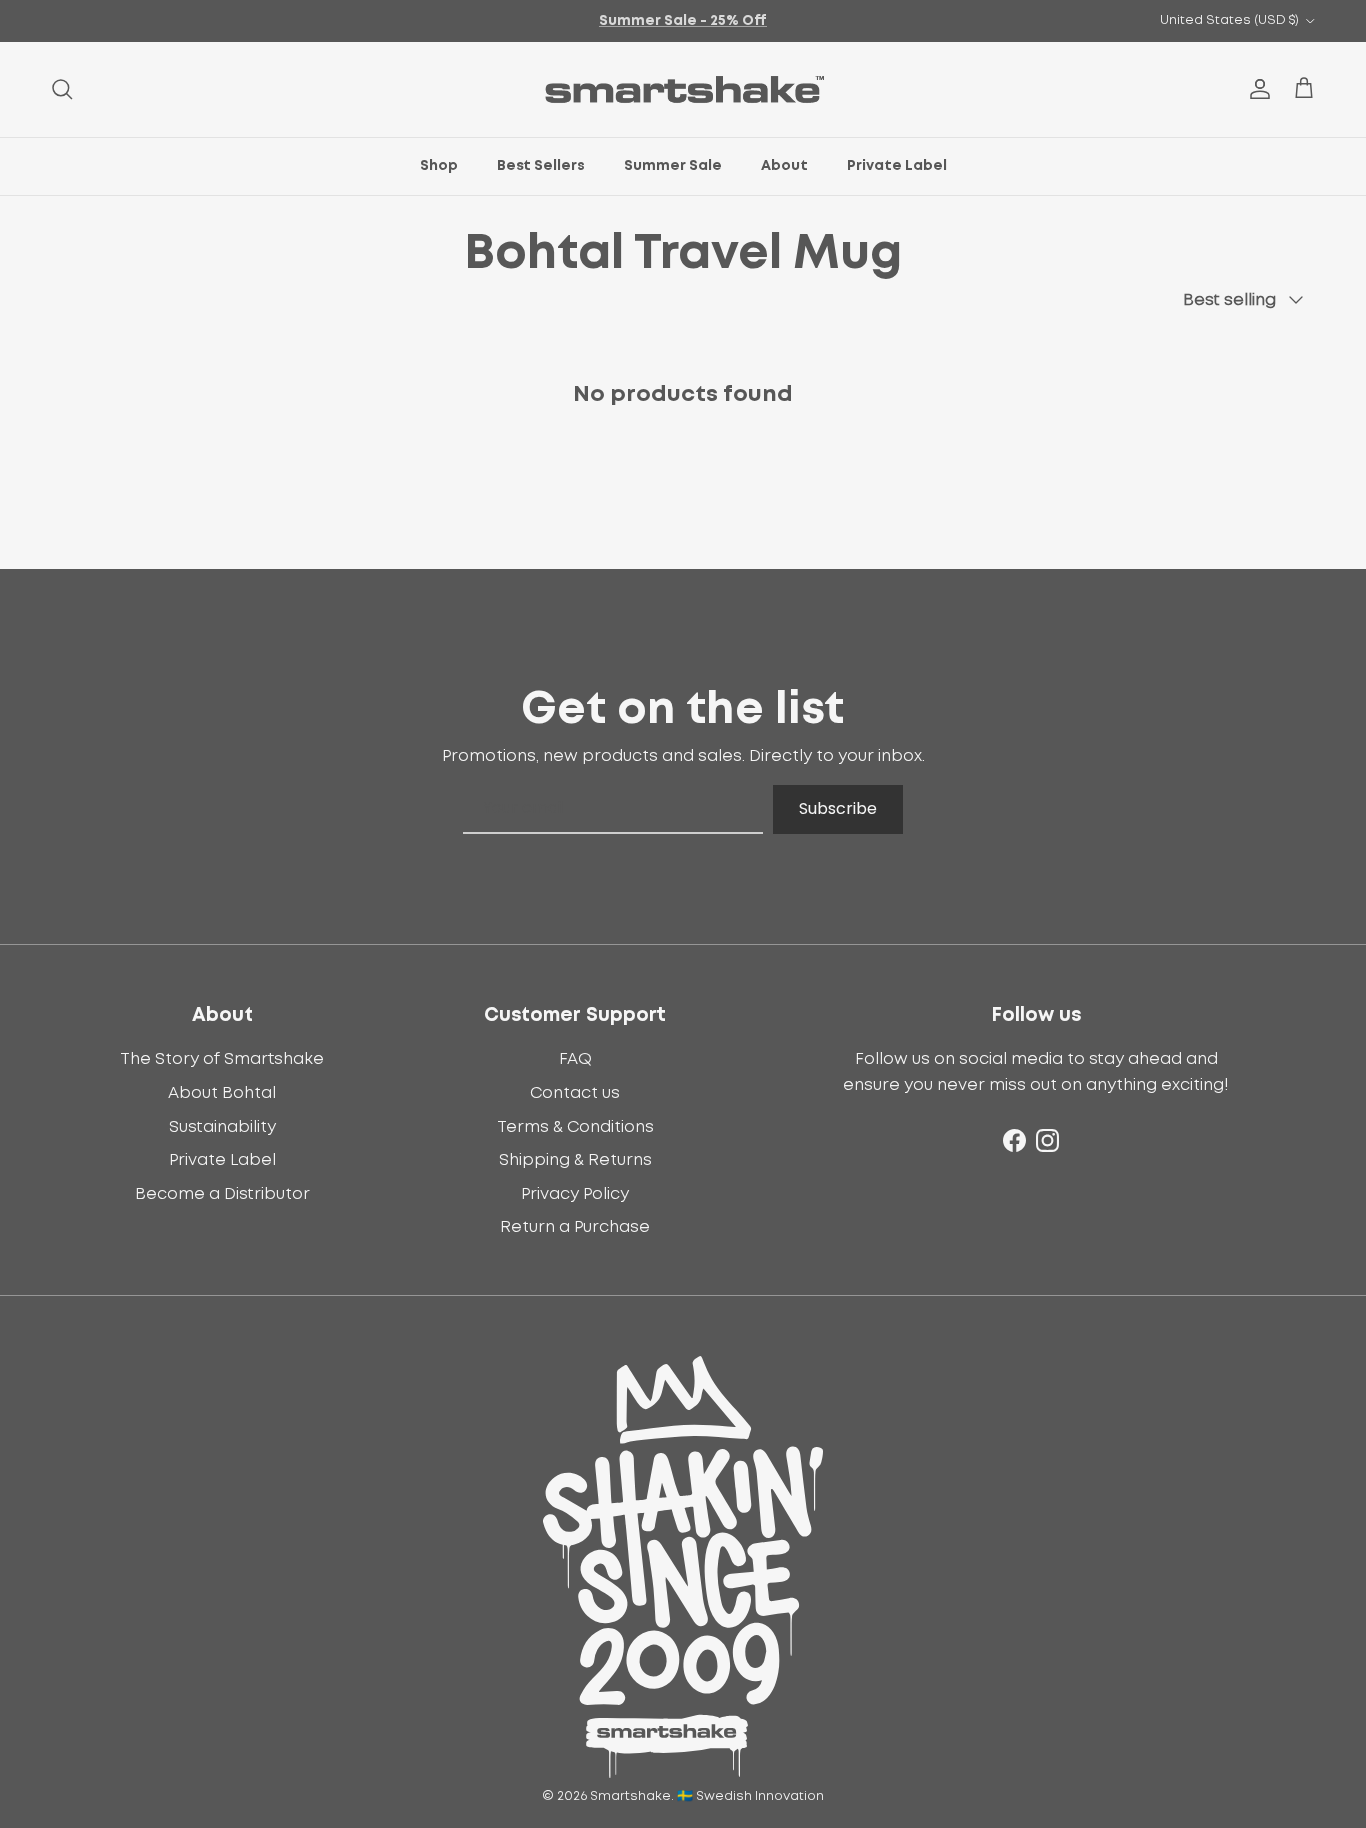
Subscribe (838, 808)
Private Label (897, 166)
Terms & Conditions (575, 1127)
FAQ (575, 1059)
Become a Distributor (222, 1194)
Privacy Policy (575, 1194)
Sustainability (222, 1127)
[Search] (62, 89)
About (784, 166)
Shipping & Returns (575, 1160)
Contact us (575, 1093)
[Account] (1256, 89)
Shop (439, 166)
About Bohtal (222, 1093)
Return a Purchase (575, 1227)
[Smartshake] (683, 89)
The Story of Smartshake (222, 1059)
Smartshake (630, 1796)
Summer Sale (673, 166)
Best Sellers (541, 166)
